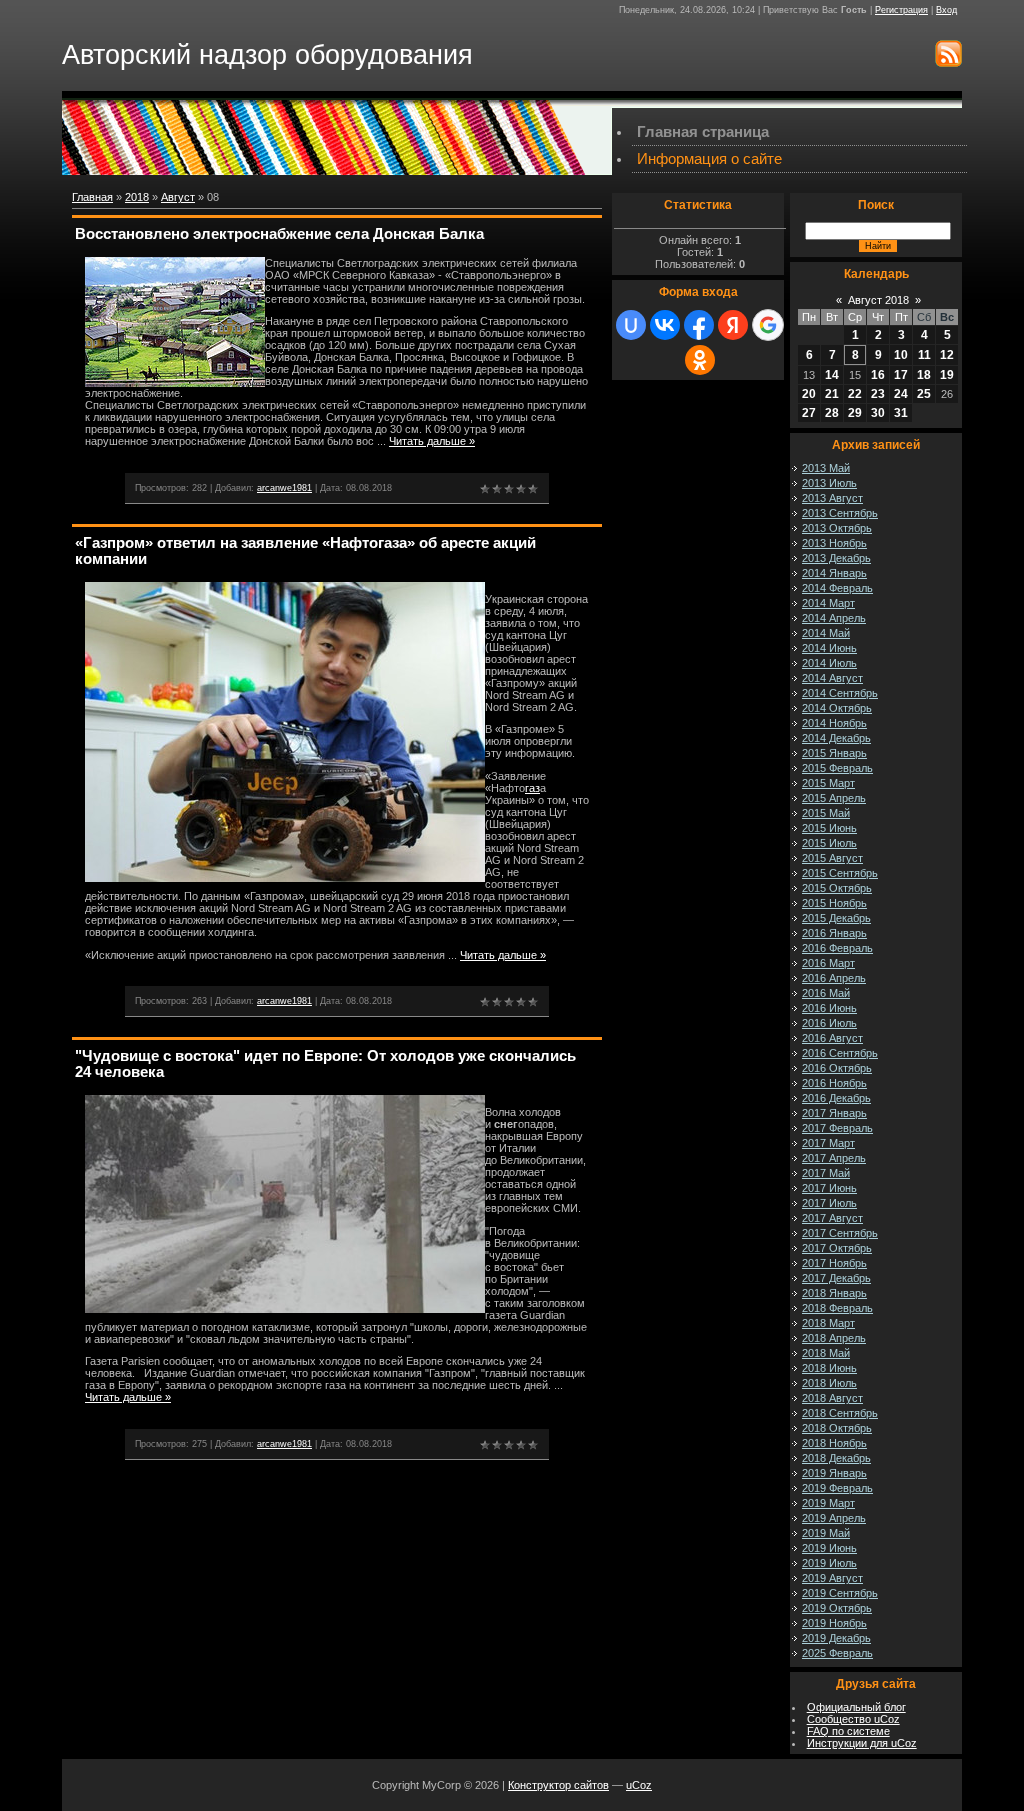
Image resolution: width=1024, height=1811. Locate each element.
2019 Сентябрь (840, 1593)
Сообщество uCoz (853, 1719)
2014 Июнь (829, 648)
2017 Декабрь (836, 1278)
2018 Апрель (834, 1338)
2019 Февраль (837, 1488)
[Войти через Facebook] (699, 325)
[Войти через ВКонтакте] (665, 325)
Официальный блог (856, 1707)
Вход (946, 10)
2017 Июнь (829, 1188)
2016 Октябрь (837, 1068)
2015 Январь (834, 753)
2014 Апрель (834, 618)
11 (924, 355)
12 (947, 355)
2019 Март (828, 1503)
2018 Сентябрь (840, 1413)
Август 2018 (878, 300)
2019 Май (826, 1533)
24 (901, 394)
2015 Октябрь (837, 888)
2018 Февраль (837, 1308)
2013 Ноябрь (834, 543)
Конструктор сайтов (558, 1785)
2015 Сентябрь (840, 873)
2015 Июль (829, 843)
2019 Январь (834, 1473)
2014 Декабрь (836, 738)
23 (878, 394)
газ (532, 788)
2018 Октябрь (837, 1428)
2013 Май (826, 468)
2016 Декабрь (836, 1098)
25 (924, 394)
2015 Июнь (829, 828)
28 (832, 413)
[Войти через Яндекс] (733, 325)
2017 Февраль (837, 1128)
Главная (92, 197)
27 (809, 413)
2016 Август (832, 1038)
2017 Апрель (834, 1158)
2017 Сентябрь (840, 1233)
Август (178, 197)
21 (832, 394)
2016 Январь (834, 933)
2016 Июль (829, 1023)
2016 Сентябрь (840, 1053)
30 (878, 413)
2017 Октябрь (837, 1248)
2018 (137, 197)
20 (809, 394)
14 (832, 375)
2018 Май (826, 1353)
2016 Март (828, 963)
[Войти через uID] (631, 325)
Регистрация (901, 10)
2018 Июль (829, 1383)
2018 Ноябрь (834, 1443)
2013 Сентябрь (840, 513)
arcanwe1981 (284, 488)
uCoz (639, 1785)
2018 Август (832, 1398)
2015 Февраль (837, 768)
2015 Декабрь (836, 918)
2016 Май (826, 993)
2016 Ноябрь (834, 1083)
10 (901, 355)
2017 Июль (829, 1203)
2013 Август (832, 498)
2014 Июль (829, 663)
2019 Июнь (829, 1548)
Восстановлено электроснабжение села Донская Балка (279, 234)
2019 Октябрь (837, 1608)
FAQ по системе (848, 1731)
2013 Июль (829, 483)
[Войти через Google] (768, 325)
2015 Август (832, 858)
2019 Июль (829, 1563)
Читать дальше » (432, 441)
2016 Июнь (829, 1008)
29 (855, 413)
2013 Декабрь (836, 558)
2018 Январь (834, 1293)
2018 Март (828, 1323)
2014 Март (828, 603)
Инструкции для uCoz (862, 1743)
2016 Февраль (837, 948)
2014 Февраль (837, 588)
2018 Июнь (829, 1368)
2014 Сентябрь (840, 693)
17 (901, 375)
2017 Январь (834, 1113)
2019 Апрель (834, 1518)
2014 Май (826, 633)
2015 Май (826, 813)
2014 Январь (834, 573)
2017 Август (832, 1218)
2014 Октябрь (837, 708)
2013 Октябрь (837, 528)
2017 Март (828, 1143)
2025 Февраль (837, 1653)
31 (901, 413)
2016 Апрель (834, 978)
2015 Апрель (834, 798)
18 (924, 375)
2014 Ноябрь (834, 723)
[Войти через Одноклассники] (700, 360)
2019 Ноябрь (834, 1623)
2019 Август (832, 1578)
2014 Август (832, 678)
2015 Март (828, 783)
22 (855, 394)
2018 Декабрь (836, 1458)
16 (878, 375)
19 (947, 375)
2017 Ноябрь (834, 1263)
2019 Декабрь (836, 1638)
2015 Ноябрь (834, 903)
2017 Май (826, 1173)
